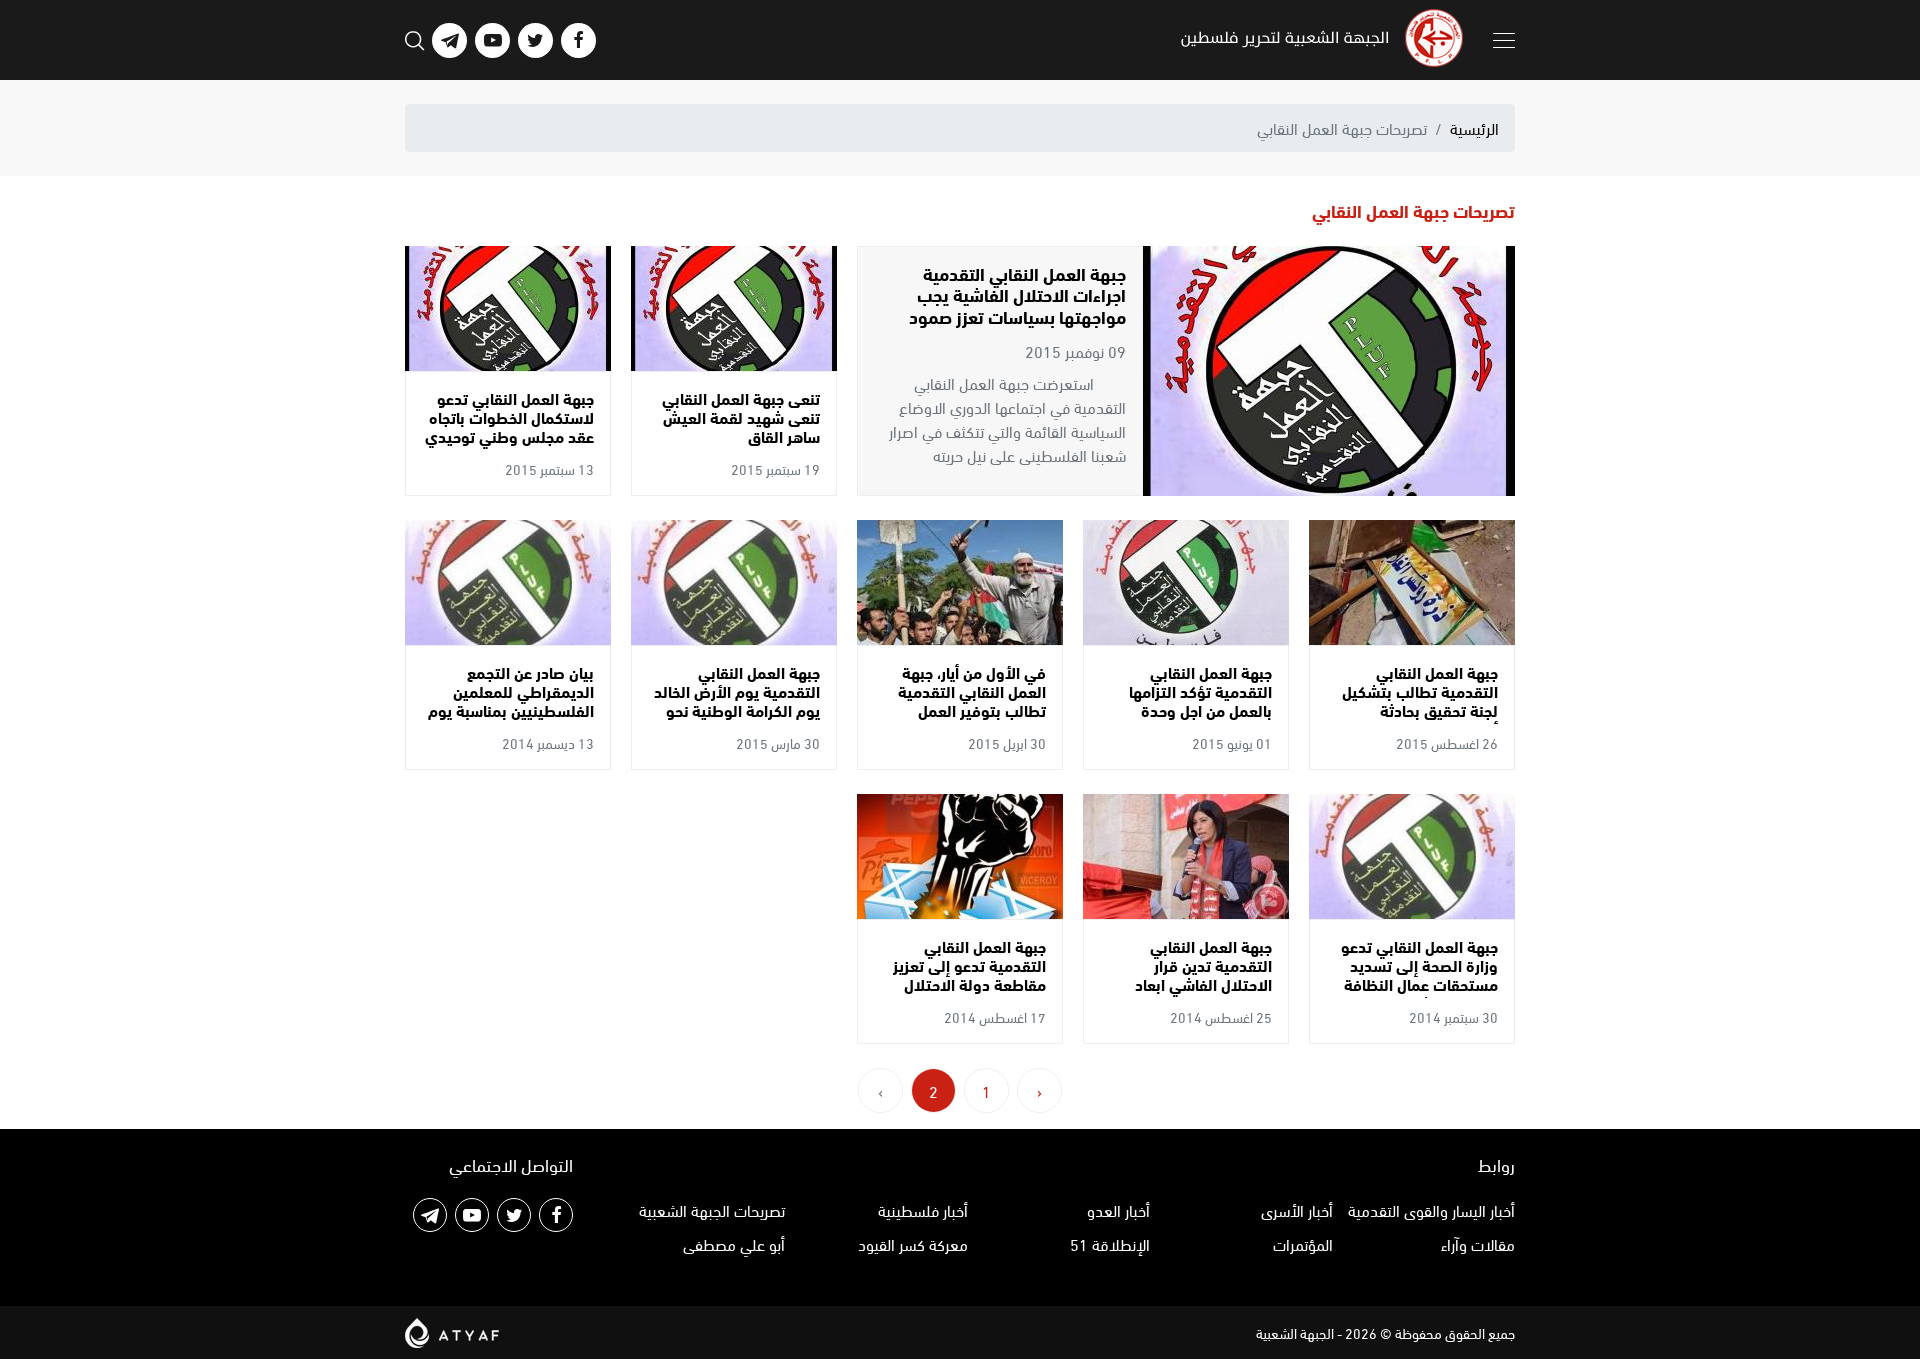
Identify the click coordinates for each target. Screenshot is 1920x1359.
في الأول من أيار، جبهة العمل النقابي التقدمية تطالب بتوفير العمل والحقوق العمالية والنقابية (972, 710)
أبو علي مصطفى (734, 1243)
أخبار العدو (1118, 1209)
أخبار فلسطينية (923, 1209)
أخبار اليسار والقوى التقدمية (1431, 1209)
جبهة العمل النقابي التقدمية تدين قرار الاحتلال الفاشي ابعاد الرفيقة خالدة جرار (1203, 974)
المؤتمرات (1303, 1243)
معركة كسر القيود (913, 1243)
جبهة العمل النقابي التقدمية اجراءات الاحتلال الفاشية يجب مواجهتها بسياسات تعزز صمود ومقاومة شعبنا (1017, 305)
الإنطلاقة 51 (1110, 1243)
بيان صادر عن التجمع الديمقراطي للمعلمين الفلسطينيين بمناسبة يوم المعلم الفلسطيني (511, 700)
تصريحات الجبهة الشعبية (712, 1209)
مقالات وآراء (1478, 1243)
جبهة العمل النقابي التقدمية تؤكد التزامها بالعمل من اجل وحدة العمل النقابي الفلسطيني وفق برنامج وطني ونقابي (1189, 710)
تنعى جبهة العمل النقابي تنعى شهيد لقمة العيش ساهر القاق (741, 416)
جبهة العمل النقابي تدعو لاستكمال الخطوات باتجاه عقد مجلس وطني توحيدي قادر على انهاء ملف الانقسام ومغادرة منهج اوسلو (509, 445)
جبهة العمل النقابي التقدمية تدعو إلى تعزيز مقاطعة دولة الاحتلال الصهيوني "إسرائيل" (969, 974)
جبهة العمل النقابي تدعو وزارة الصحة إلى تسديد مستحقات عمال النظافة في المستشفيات (1419, 974)
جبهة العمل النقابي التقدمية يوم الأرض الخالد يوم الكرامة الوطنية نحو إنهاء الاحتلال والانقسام (737, 700)
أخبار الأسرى (1297, 1209)
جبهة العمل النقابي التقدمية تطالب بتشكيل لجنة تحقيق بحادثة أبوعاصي (1420, 700)
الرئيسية (1474, 127)
